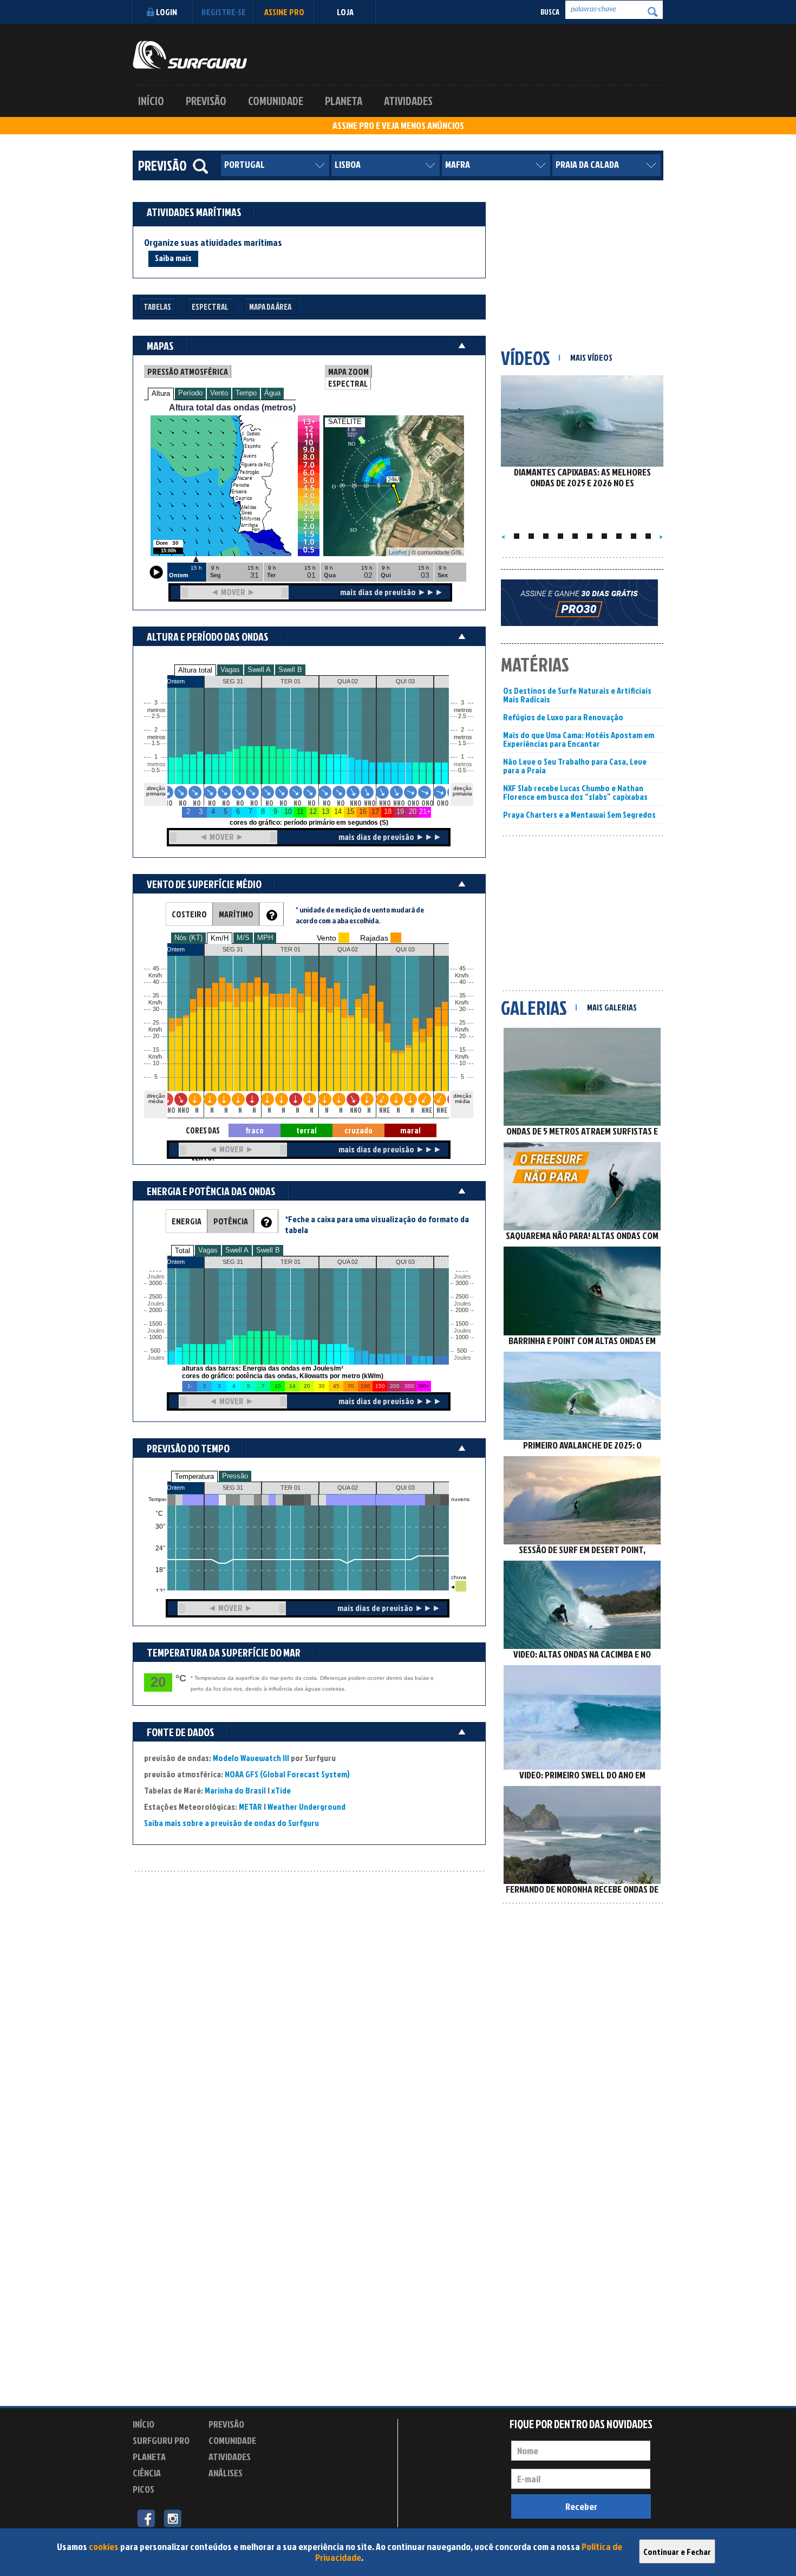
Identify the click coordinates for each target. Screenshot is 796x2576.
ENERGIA (187, 1221)
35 (462, 996)
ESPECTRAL (348, 383)
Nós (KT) (188, 938)
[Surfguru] (190, 55)
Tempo (246, 393)
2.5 (156, 716)
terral (306, 1130)
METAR (250, 1807)
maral (410, 1130)
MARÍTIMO (236, 914)
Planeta (344, 101)
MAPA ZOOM (348, 371)
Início (151, 101)
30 (462, 1009)
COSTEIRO (189, 914)
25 (462, 1023)
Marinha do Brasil (235, 1790)
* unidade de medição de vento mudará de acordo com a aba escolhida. (360, 915)
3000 (155, 1283)
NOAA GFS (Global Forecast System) (287, 1774)
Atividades (408, 101)
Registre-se (224, 12)
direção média (462, 1098)
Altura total (195, 670)
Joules (155, 1358)
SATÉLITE (345, 422)
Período (190, 393)
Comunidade (276, 101)
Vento (219, 393)
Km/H (220, 938)
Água (272, 393)
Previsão (206, 101)
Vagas (230, 670)
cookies (104, 2546)
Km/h (462, 1057)
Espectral (210, 307)
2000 (155, 1310)
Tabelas (157, 307)
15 (462, 1050)
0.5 (156, 770)
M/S (243, 938)
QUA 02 (348, 1488)
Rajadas (374, 938)
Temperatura (194, 1476)
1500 (155, 1324)
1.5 (156, 743)
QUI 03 (405, 1488)
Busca (550, 12)
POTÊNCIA (231, 1221)
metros (155, 764)
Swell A (259, 670)
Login (167, 12)
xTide (281, 1790)
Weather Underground (306, 1807)
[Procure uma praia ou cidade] (200, 166)
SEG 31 (233, 1488)
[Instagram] (172, 2518)
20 (462, 1036)
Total (182, 1251)
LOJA (345, 12)
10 (462, 1063)
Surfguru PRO (161, 2440)
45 (462, 969)
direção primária (156, 791)
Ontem (176, 1488)
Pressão (235, 1476)
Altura (161, 393)
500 (155, 1351)
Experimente (233, 2491)
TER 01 (291, 1488)
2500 (155, 1297)
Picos (143, 2489)
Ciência (147, 2473)
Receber (581, 2506)
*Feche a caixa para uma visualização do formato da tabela (377, 1224)
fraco (255, 1130)
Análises (226, 2473)
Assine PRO (284, 12)
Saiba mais (173, 258)
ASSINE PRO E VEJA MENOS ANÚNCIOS (398, 126)
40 (462, 982)
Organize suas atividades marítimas (213, 243)
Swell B (290, 670)
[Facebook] (146, 2518)
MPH (265, 938)
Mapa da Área (270, 307)
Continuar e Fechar (677, 2552)
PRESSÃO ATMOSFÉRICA (188, 371)
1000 (155, 1337)
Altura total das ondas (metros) (232, 407)
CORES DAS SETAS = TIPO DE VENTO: (203, 1131)
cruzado (358, 1130)
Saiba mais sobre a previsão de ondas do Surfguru (231, 1823)
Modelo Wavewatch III (252, 1758)
